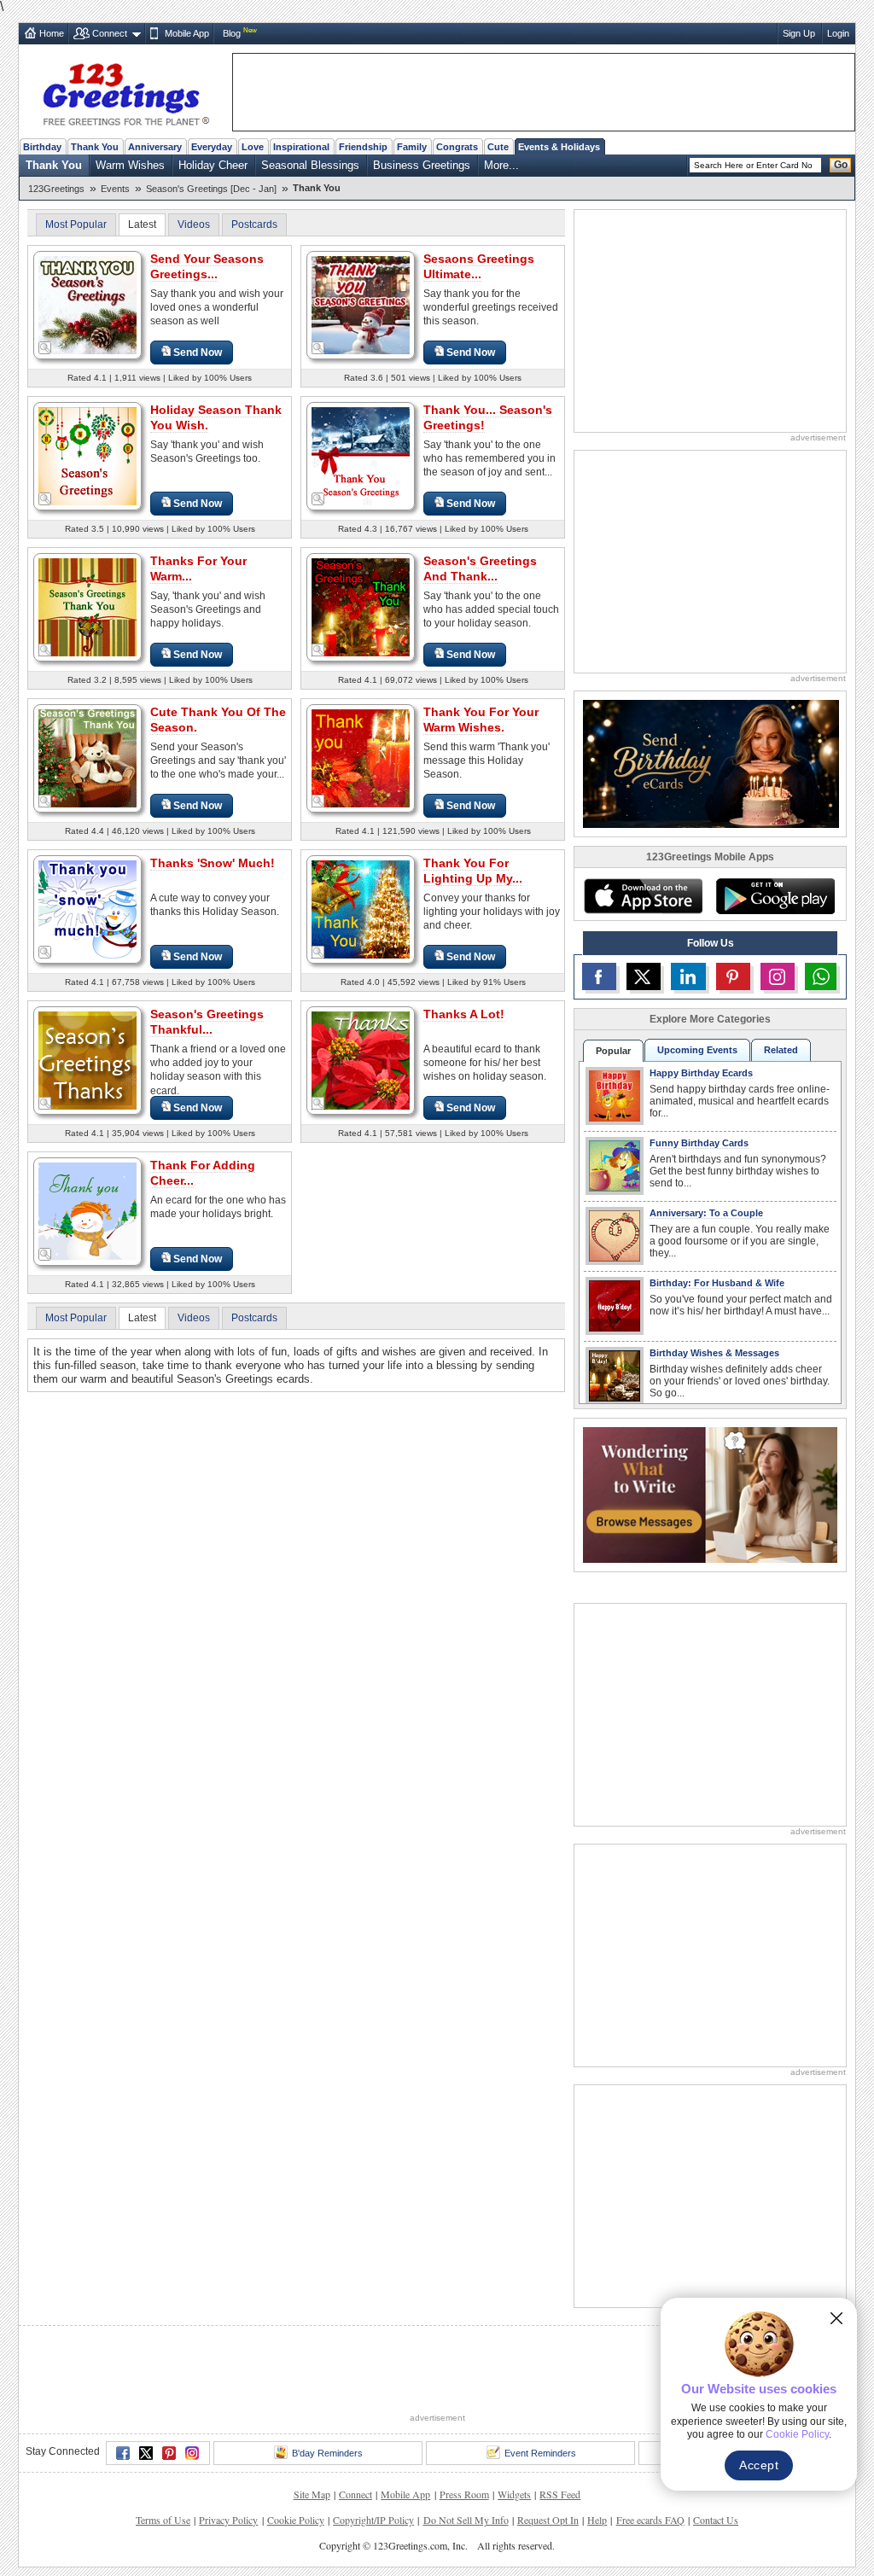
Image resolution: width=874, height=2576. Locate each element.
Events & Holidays (559, 147)
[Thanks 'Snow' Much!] (87, 909)
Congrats (457, 147)
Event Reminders (540, 2453)
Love (253, 147)
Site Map (312, 2494)
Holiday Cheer (213, 165)
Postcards (254, 224)
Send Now (198, 353)
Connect (110, 33)
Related (781, 1050)
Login (838, 33)
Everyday (212, 147)
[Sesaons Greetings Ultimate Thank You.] (361, 304)
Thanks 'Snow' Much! (213, 863)
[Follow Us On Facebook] (599, 976)
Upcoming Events (697, 1050)
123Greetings (56, 189)
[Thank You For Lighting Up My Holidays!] (361, 909)
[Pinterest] (169, 2453)
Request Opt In (548, 2520)
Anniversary (155, 147)
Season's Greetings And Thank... (480, 568)
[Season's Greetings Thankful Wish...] (87, 1060)
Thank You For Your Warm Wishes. (481, 720)
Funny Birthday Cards (699, 1143)
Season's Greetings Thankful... (207, 1022)
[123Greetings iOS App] (643, 896)
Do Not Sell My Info (466, 2520)
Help (597, 2520)
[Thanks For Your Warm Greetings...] (87, 606)
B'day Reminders (327, 2453)
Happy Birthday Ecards (701, 1073)
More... (501, 165)
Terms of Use (163, 2520)
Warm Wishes (130, 165)
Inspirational (301, 147)
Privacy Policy (228, 2520)
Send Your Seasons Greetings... (207, 266)
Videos (194, 224)
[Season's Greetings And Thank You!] (361, 606)
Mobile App (187, 33)
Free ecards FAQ (650, 2520)
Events (115, 189)
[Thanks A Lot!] (361, 1060)
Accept (759, 2465)
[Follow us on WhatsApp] (821, 976)
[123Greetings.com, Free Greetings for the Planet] (125, 91)
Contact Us (716, 2520)
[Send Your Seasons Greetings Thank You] (87, 304)
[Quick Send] (45, 348)
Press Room (464, 2494)
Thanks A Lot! (464, 1014)
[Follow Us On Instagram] (778, 976)
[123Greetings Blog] (710, 1494)
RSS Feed (560, 2494)
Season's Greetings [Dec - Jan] (211, 189)
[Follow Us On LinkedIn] (688, 976)
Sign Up (799, 33)
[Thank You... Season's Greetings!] (361, 455)
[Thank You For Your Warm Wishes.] (361, 758)
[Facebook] (123, 2453)
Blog (232, 33)
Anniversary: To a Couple (706, 1213)
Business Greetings (422, 165)
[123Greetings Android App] (775, 896)
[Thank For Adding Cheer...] (87, 1211)
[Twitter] (146, 2453)
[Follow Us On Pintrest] (733, 976)
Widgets (514, 2494)
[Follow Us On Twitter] (644, 976)
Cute (498, 147)
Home (52, 33)
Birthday (42, 147)
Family (412, 147)
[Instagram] (192, 2453)
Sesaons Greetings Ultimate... (479, 266)
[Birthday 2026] (711, 763)
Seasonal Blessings (310, 165)
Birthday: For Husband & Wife (717, 1283)
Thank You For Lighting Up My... (473, 871)
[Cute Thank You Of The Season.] (87, 758)
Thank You (95, 147)
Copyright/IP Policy (373, 2520)
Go (841, 165)
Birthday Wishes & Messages (714, 1353)
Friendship (363, 147)
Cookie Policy (296, 2520)
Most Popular (76, 224)
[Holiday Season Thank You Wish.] (87, 455)
